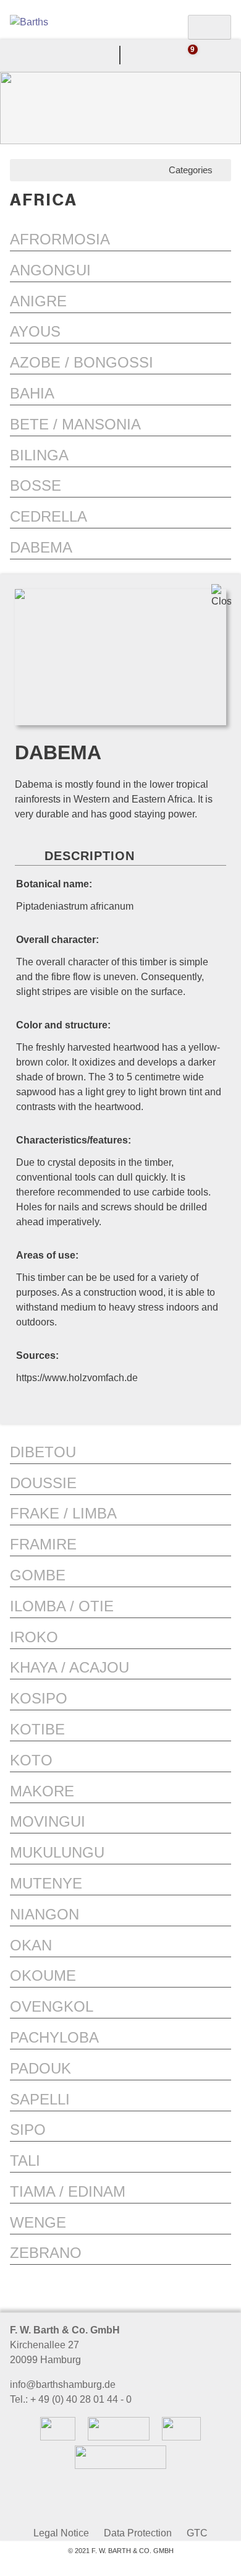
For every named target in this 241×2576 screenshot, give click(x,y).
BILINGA (39, 455)
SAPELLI (40, 2099)
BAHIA (32, 393)
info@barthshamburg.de (63, 2384)
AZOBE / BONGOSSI (82, 362)
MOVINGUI (48, 1821)
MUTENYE (46, 1883)
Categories (193, 170)
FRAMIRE (43, 1544)
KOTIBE (37, 1729)
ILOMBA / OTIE (62, 1606)
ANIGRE (38, 301)
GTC (197, 2533)
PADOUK (40, 2068)
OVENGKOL (52, 2006)
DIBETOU (43, 1452)
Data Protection (138, 2533)
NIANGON (44, 1914)
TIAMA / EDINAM (68, 2191)
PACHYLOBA (54, 2037)
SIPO (28, 2130)
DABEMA (41, 547)
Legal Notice (61, 2533)
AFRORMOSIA (60, 239)
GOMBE (38, 1575)
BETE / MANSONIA (75, 424)
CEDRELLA (49, 516)
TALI (25, 2160)
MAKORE (42, 1791)
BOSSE (36, 485)
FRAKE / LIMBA (63, 1513)
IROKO (34, 1637)
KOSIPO (39, 1698)
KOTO (31, 1760)
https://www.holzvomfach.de (77, 1378)
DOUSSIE (43, 1483)
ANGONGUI (50, 270)
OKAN (31, 1945)
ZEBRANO (46, 2253)
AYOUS (35, 331)
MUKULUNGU (57, 1852)
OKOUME (43, 1975)
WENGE (38, 2222)
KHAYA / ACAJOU (70, 1667)
